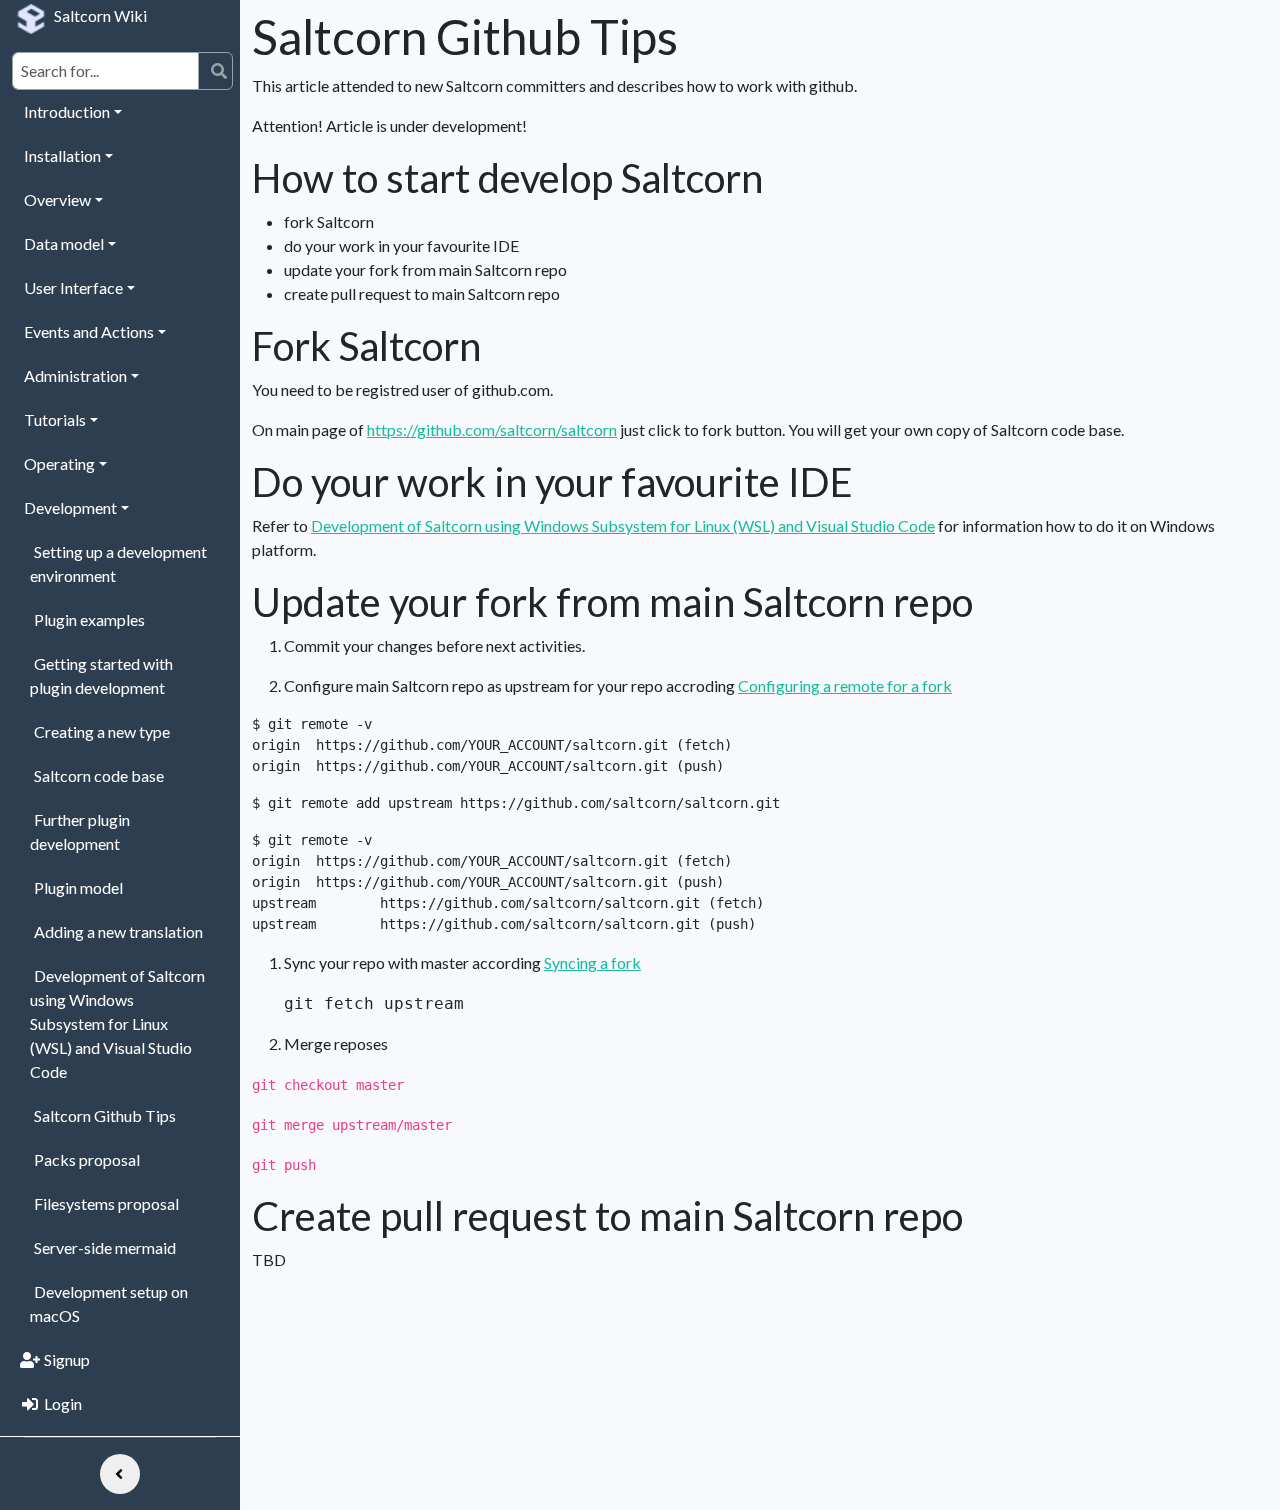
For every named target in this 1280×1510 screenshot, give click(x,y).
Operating (59, 463)
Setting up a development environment (118, 563)
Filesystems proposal (106, 1203)
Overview (57, 199)
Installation (62, 155)
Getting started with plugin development (101, 675)
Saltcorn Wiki (100, 15)
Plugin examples (89, 619)
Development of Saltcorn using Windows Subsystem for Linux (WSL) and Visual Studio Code (117, 1023)
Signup (67, 1359)
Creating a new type (102, 731)
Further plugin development (80, 831)
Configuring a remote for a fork (845, 685)
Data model (64, 243)
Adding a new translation (118, 931)
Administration (75, 375)
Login (63, 1403)
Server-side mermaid (105, 1247)
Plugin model (78, 887)
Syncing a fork (592, 962)
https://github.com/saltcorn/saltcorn (492, 429)
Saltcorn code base (99, 775)
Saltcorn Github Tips (105, 1115)
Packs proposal (87, 1159)
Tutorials (55, 419)
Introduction (67, 111)
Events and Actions (89, 331)
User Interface (73, 287)
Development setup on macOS (109, 1303)
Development (70, 507)
